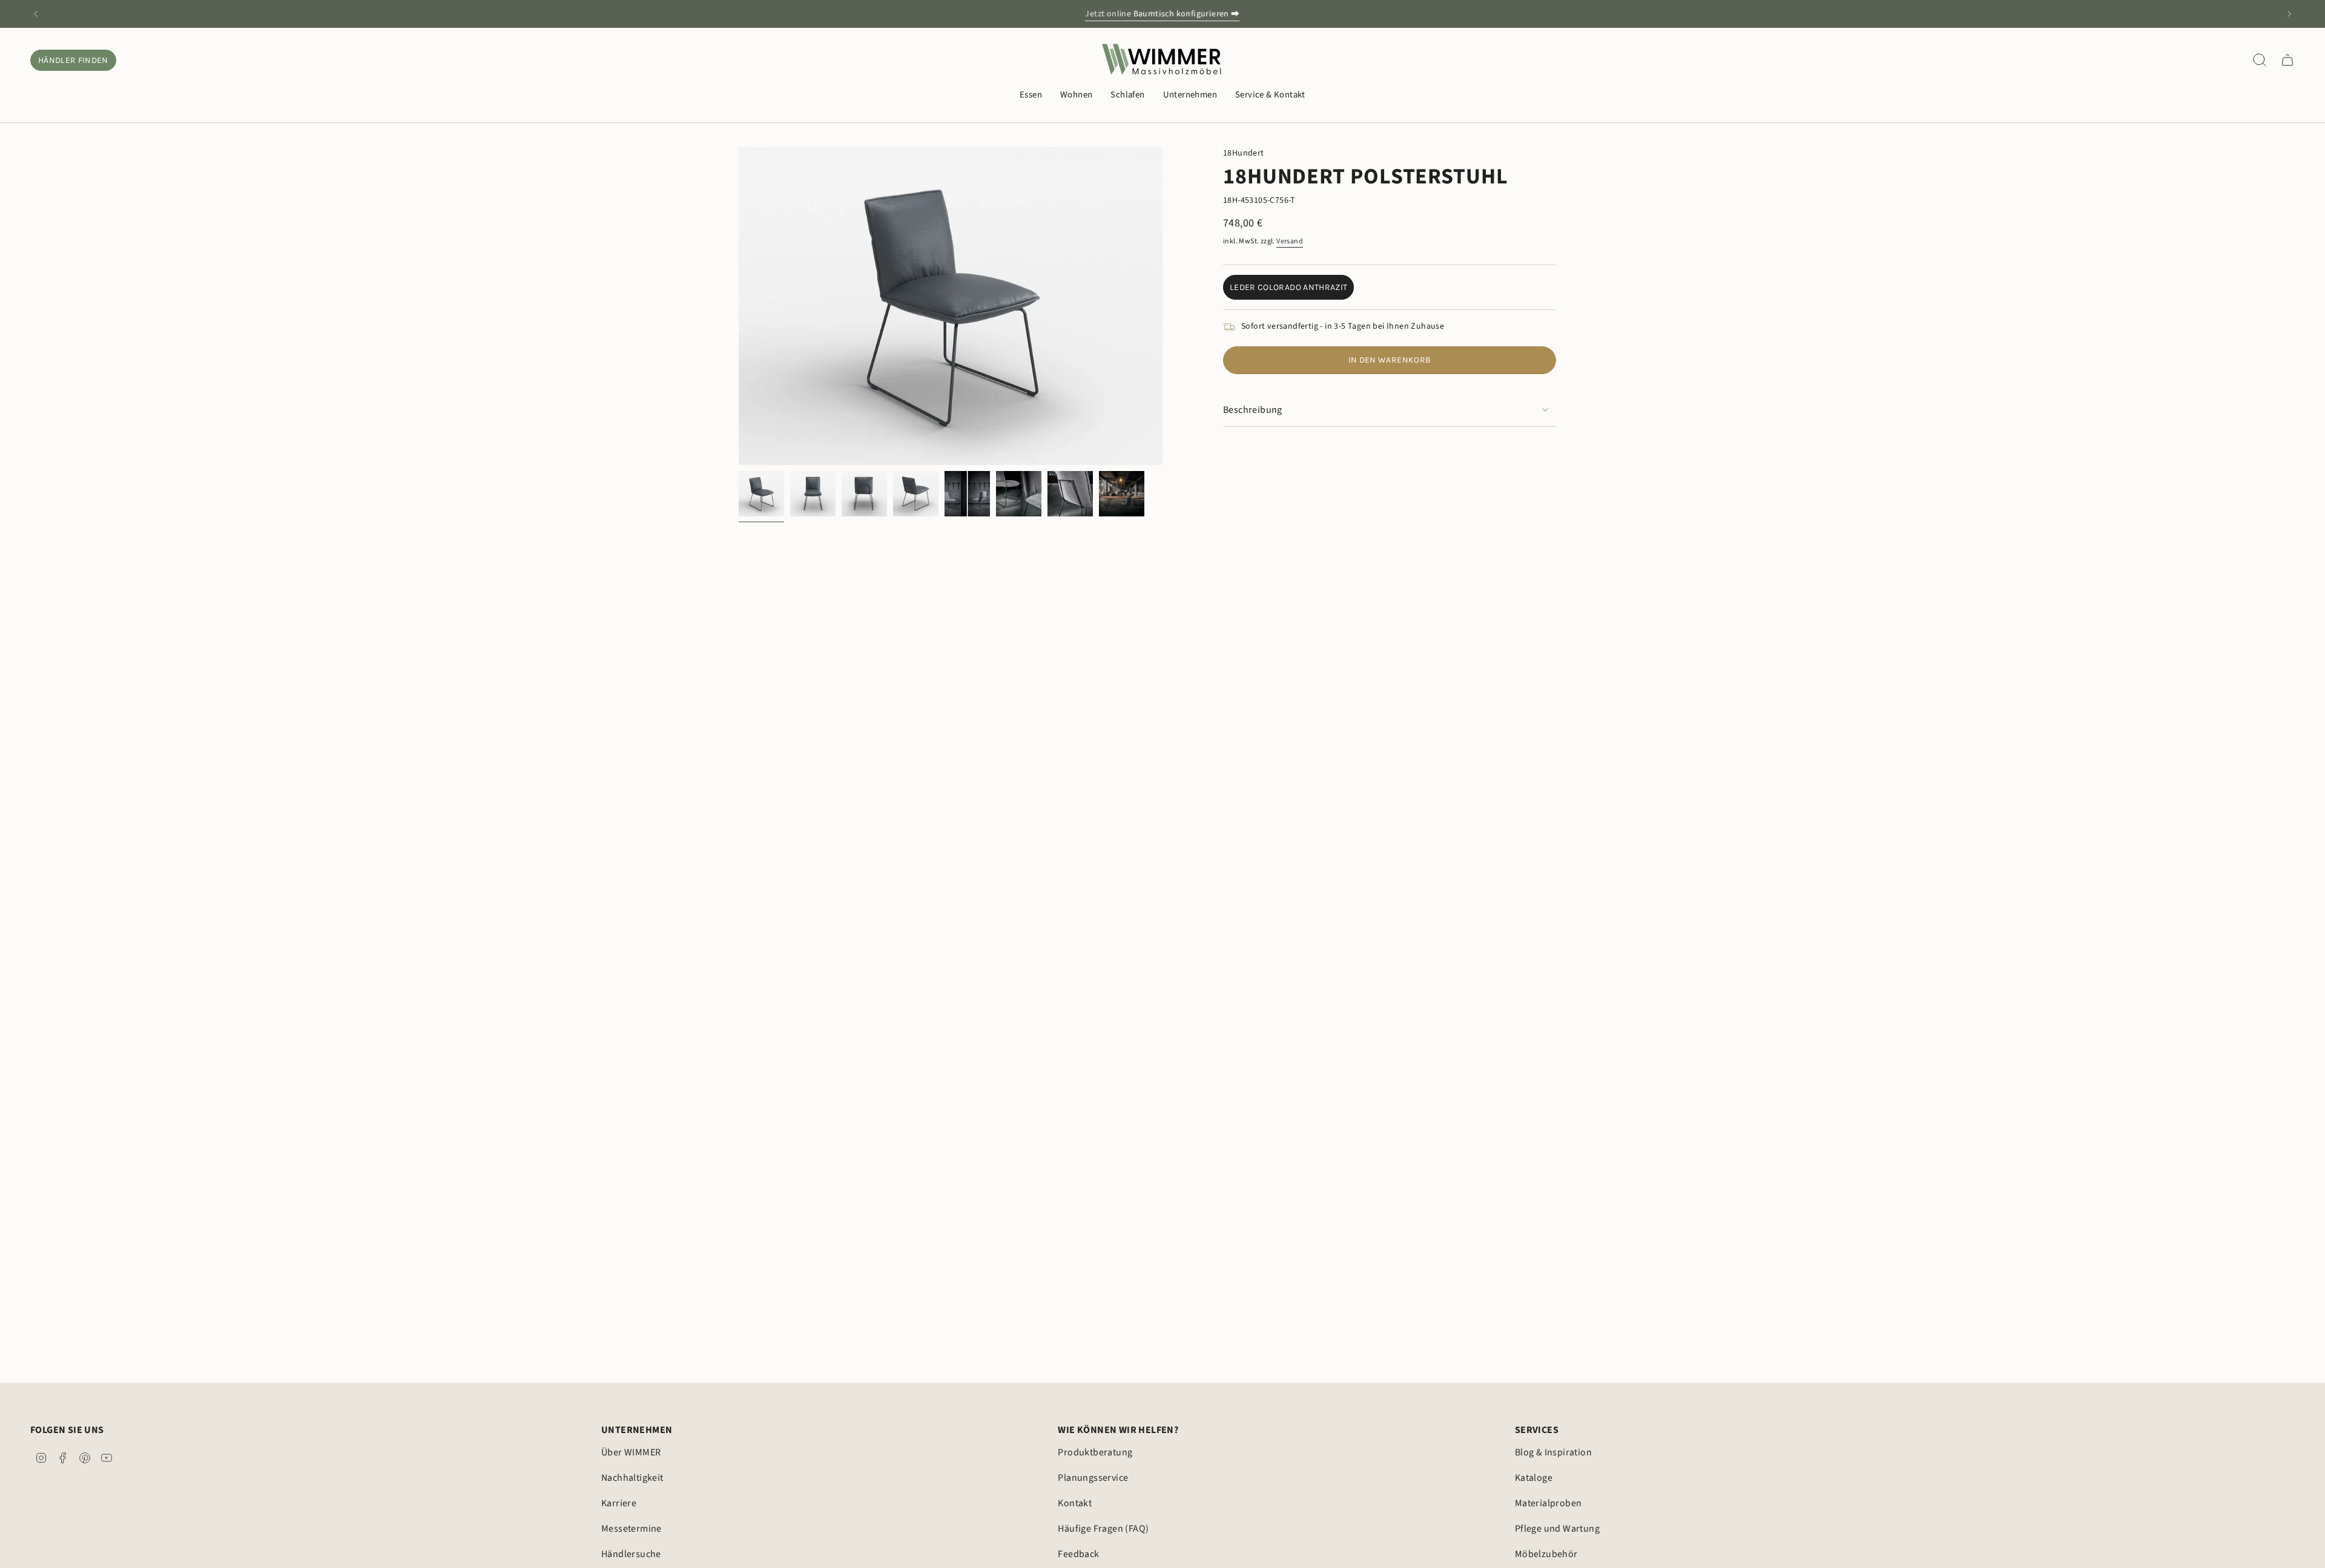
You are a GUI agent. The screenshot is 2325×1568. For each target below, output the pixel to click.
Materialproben (1548, 1503)
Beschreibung (1253, 410)
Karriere (619, 1503)
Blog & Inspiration (1553, 1452)
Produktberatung (1095, 1452)
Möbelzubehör (1546, 1554)
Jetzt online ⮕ (1162, 14)
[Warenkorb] (2287, 60)
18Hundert (1244, 153)
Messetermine (632, 1529)
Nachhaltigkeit (632, 1478)
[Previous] (36, 14)
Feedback (1078, 1554)
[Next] (2289, 14)
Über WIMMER (631, 1452)
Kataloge (1534, 1478)
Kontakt (1075, 1503)
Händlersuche (631, 1554)
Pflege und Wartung (1557, 1529)
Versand (1290, 241)
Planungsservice (1093, 1478)
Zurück (739, 306)
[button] (1031, 96)
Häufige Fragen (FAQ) (1103, 1529)
